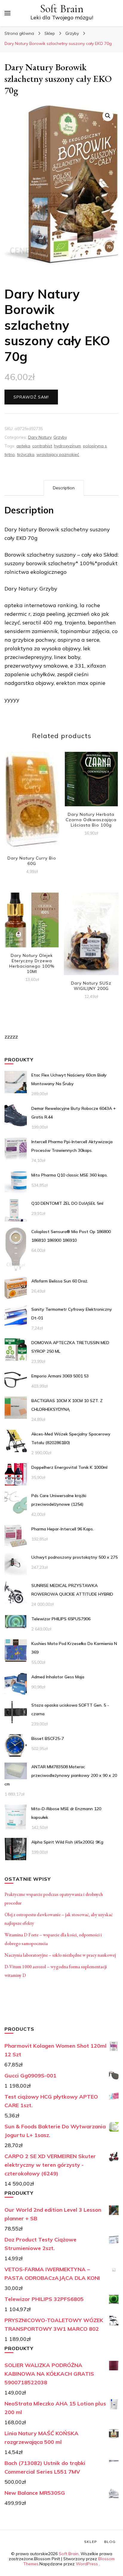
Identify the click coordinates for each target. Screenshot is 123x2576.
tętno (10, 454)
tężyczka (26, 454)
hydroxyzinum (67, 446)
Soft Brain (62, 9)
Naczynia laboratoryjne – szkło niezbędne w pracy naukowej (60, 1955)
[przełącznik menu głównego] (7, 13)
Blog (110, 2542)
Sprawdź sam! (31, 397)
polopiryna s (95, 446)
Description (64, 488)
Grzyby (60, 437)
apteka (23, 446)
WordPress (87, 2564)
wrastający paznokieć (58, 454)
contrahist (42, 446)
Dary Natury (40, 437)
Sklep (91, 2542)
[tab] (64, 488)
